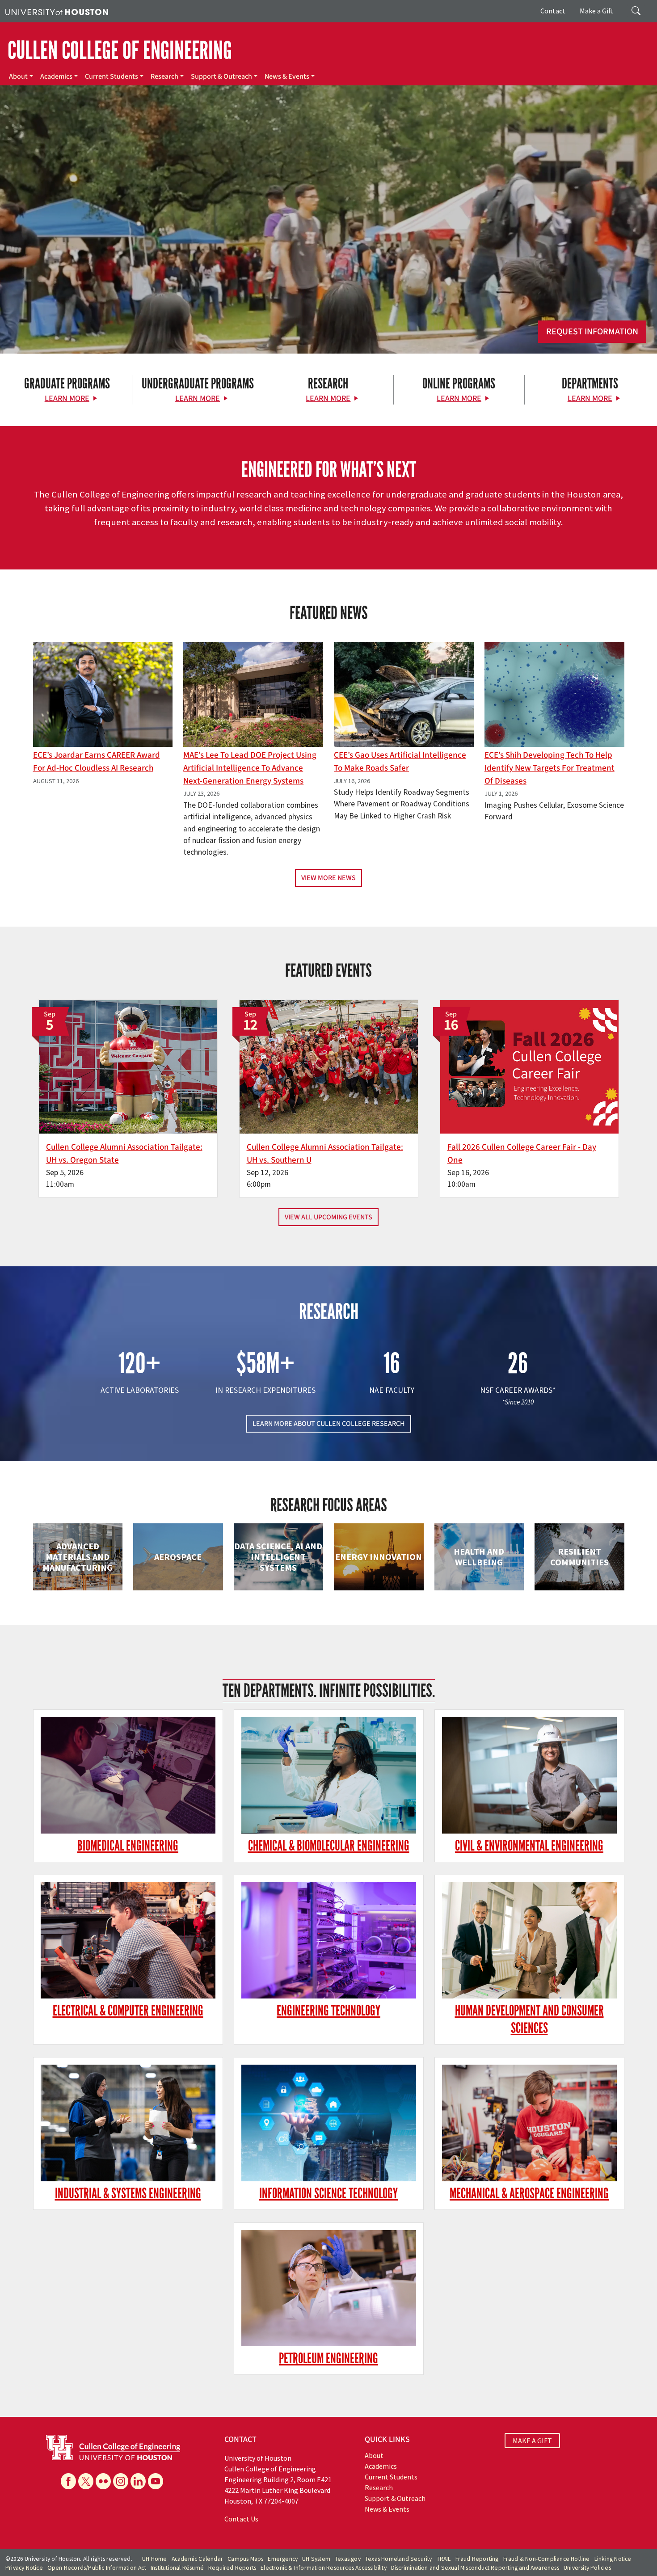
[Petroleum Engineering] (329, 2288)
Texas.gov (348, 2559)
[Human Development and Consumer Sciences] (529, 1941)
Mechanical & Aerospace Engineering (529, 2194)
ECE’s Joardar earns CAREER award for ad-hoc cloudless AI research (97, 761)
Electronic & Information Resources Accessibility (324, 2568)
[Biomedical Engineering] (128, 1775)
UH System (316, 2559)
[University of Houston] (57, 11)
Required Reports (232, 2568)
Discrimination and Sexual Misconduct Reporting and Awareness (475, 2568)
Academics (56, 76)
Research (164, 76)
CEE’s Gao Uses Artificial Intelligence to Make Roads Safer (400, 761)
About (18, 76)
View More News (328, 878)
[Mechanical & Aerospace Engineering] (529, 2123)
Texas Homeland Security (399, 2559)
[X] (86, 2481)
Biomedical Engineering (128, 1846)
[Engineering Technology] (329, 1941)
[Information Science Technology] (329, 2123)
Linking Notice (613, 2559)
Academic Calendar (197, 2559)
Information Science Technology (328, 2194)
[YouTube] (156, 2481)
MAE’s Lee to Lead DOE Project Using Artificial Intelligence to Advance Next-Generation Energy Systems (250, 768)
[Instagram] (121, 2481)
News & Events (287, 76)
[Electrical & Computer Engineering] (128, 1941)
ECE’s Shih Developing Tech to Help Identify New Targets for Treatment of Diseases (550, 768)
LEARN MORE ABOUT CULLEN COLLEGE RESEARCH (329, 1424)
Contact (553, 11)
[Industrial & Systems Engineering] (128, 2123)
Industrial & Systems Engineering (128, 2194)
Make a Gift (596, 11)
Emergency (283, 2559)
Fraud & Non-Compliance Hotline (547, 2559)
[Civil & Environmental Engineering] (529, 1775)
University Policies (587, 2568)
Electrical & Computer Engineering (128, 2011)
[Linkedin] (138, 2481)
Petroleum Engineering (328, 2359)
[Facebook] (68, 2481)
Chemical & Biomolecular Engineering (329, 1846)
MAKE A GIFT (532, 2441)
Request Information (592, 332)
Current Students (112, 76)
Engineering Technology (328, 2011)
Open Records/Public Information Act (97, 2568)
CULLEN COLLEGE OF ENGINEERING (120, 51)
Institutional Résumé (177, 2568)
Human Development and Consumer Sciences (529, 2019)
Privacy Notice (24, 2568)
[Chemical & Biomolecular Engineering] (329, 1775)
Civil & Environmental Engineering (529, 1846)
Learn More (67, 398)
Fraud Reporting (477, 2559)
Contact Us (241, 2519)
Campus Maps (245, 2559)
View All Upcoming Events (328, 1217)
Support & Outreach (221, 76)
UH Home (154, 2559)
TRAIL (444, 2559)
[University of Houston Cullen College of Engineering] (113, 2446)
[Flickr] (103, 2481)
